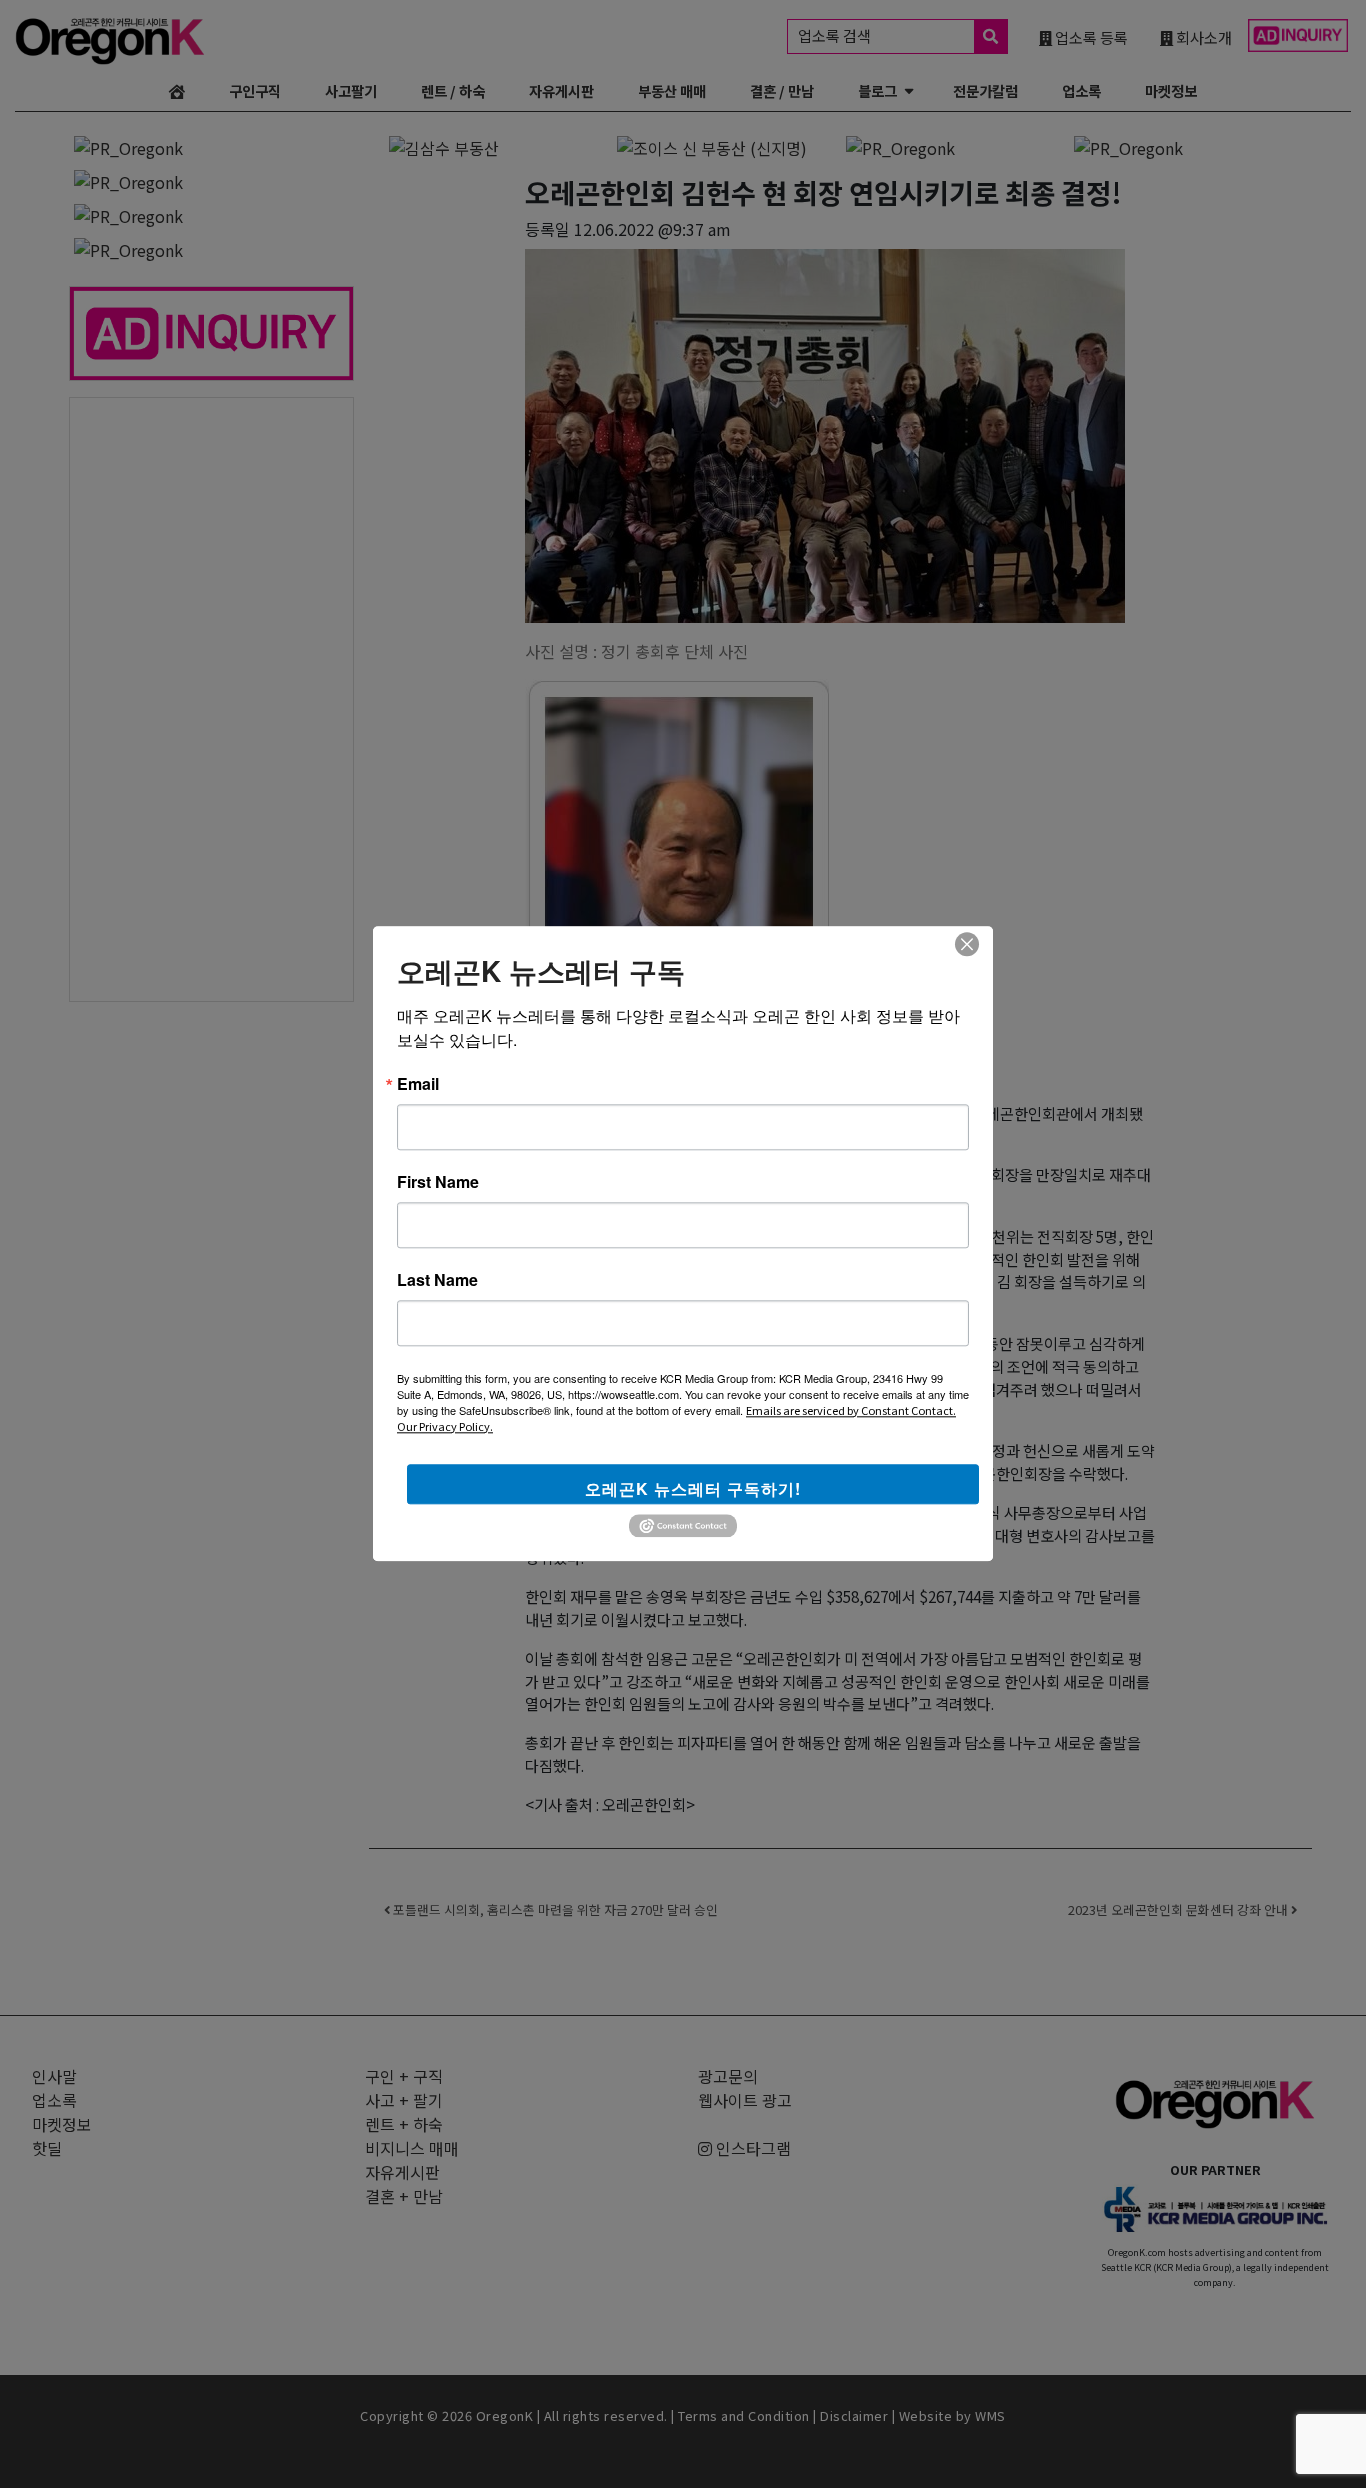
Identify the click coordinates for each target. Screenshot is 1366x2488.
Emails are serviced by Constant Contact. (851, 1410)
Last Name (437, 1280)
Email (418, 1084)
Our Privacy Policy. (445, 1426)
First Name (438, 1182)
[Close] (967, 944)
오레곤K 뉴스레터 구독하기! (693, 1488)
